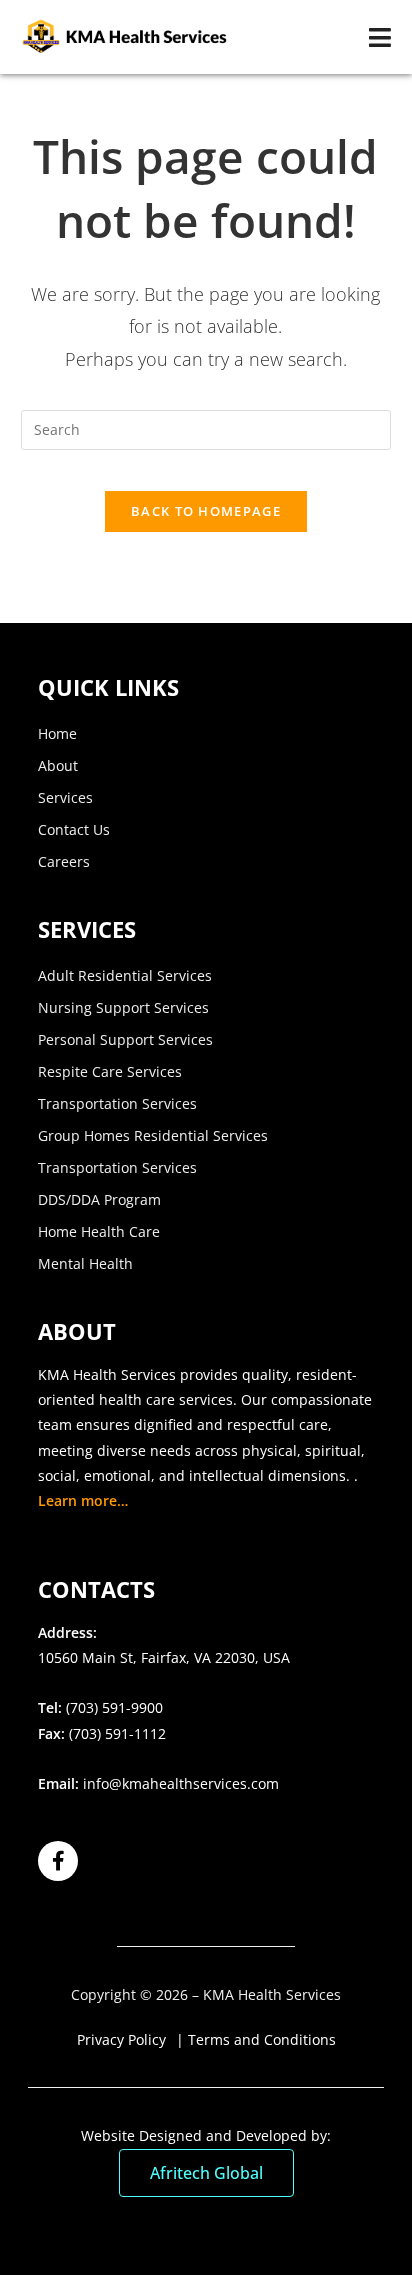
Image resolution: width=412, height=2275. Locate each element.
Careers (64, 861)
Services (65, 797)
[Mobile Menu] (380, 37)
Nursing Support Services (123, 1007)
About (58, 765)
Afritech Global (206, 2173)
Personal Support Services (125, 1039)
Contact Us (74, 829)
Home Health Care (99, 1231)
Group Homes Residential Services (153, 1135)
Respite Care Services (110, 1071)
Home (57, 733)
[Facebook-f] (58, 1861)
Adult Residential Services (125, 975)
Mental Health (85, 1263)
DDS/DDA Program (99, 1199)
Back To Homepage (206, 511)
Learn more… (83, 1500)
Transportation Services (117, 1103)
